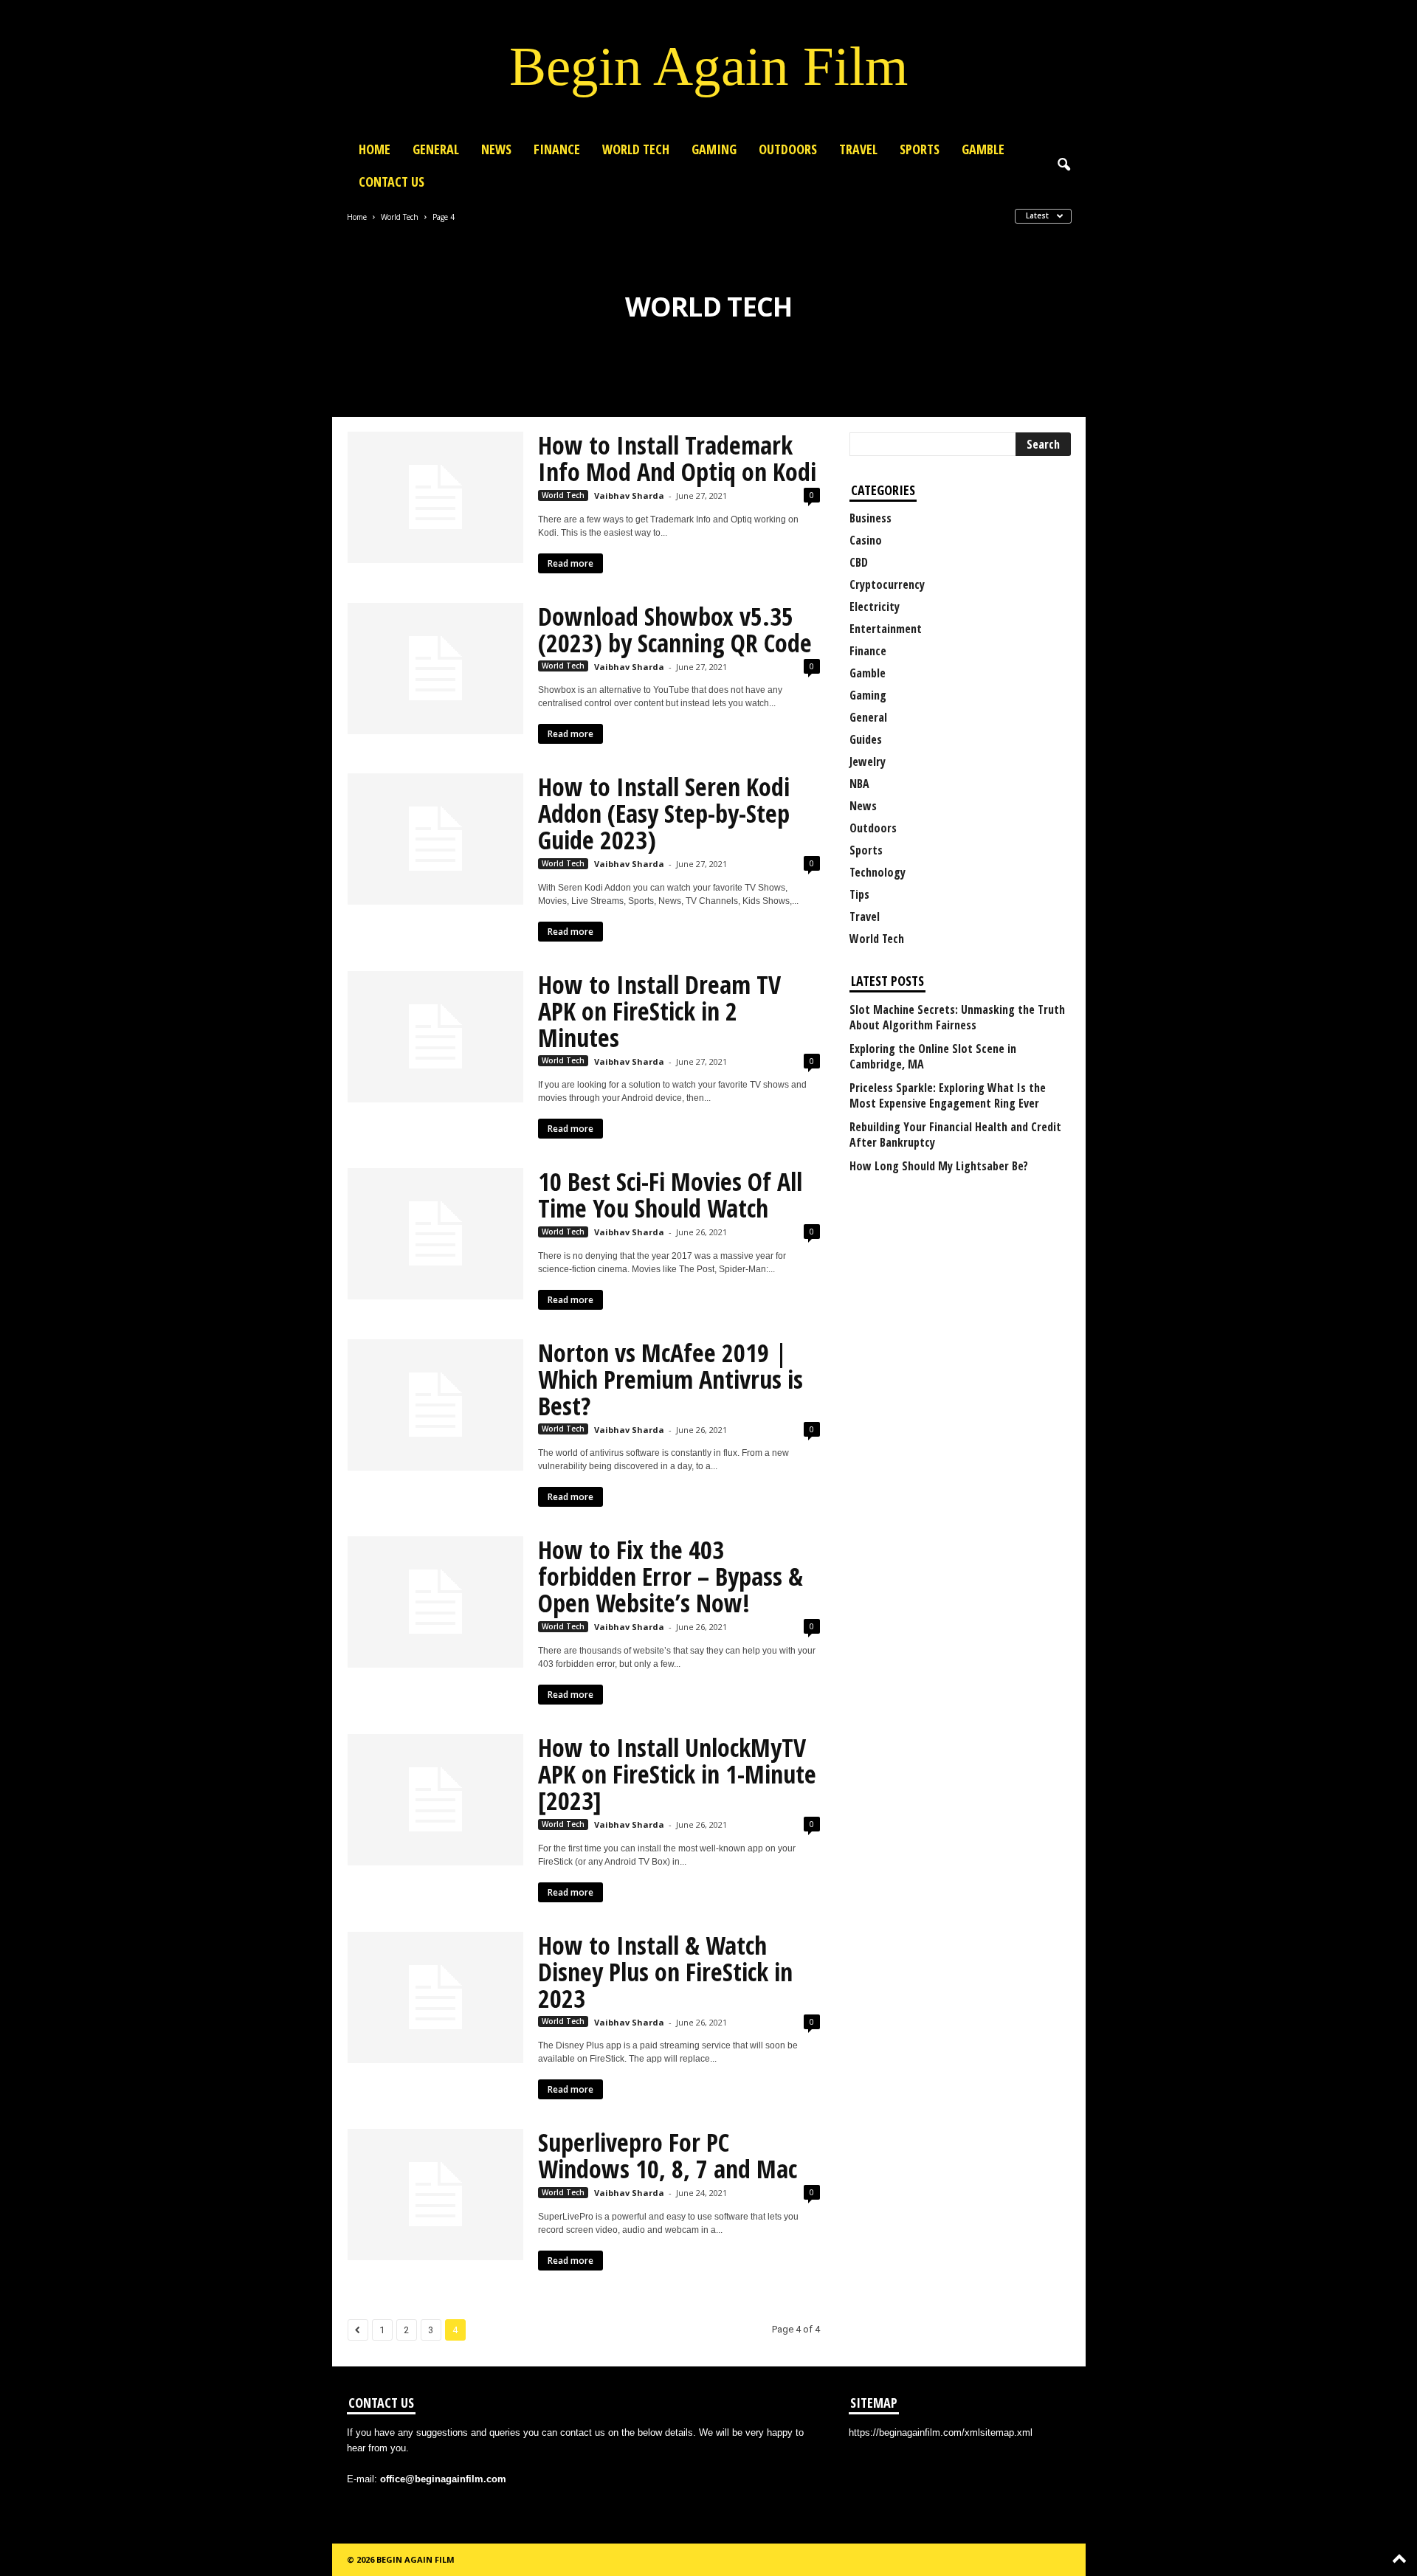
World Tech (636, 149)
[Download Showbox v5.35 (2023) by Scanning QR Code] (435, 669)
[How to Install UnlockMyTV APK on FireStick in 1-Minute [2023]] (435, 1800)
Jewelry (868, 762)
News (496, 149)
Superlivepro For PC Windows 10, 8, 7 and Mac (668, 2155)
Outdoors (788, 149)
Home (375, 149)
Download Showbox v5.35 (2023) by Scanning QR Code (675, 629)
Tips (859, 894)
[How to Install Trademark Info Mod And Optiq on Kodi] (435, 497)
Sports (920, 149)
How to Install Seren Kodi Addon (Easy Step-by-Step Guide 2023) (664, 813)
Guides (866, 739)
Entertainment (886, 629)
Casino (866, 540)
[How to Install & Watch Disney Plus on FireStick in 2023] (435, 1997)
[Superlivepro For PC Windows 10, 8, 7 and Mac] (435, 2195)
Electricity (875, 607)
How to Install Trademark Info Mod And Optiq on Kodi (677, 458)
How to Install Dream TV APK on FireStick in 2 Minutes (659, 1011)
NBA (859, 784)
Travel (858, 149)
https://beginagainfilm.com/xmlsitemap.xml (941, 2432)
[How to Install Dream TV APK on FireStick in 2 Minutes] (435, 1037)
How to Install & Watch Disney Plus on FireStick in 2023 (665, 1972)
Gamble (983, 149)
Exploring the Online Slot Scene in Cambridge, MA (933, 1057)
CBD (859, 562)
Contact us (392, 182)
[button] (1063, 165)
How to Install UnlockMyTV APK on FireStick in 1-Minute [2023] (677, 1774)
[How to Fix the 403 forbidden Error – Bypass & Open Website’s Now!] (435, 1602)
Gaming (714, 149)
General (436, 149)
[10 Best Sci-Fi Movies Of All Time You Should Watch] (435, 1234)
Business (870, 518)
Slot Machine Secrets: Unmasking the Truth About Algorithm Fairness (957, 1018)
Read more (570, 563)
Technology (878, 872)
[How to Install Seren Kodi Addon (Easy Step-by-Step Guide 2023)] (435, 839)
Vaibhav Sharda (629, 495)
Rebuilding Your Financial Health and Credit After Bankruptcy (955, 1135)
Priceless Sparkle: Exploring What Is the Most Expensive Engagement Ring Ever (948, 1096)
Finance (557, 149)
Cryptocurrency (887, 584)
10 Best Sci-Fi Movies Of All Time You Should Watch (670, 1195)
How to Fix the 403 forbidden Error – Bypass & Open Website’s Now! (670, 1576)
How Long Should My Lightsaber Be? (939, 1166)
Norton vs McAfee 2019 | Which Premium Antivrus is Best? (670, 1379)
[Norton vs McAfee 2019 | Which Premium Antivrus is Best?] (435, 1405)
